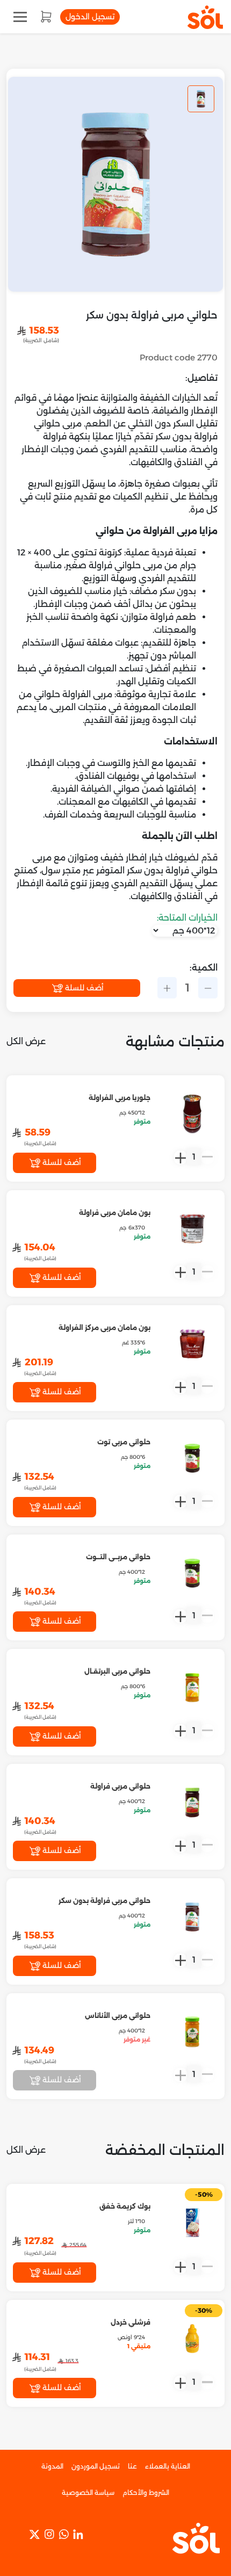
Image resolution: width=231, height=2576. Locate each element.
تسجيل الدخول (90, 17)
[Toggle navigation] (20, 17)
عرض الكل (26, 1041)
